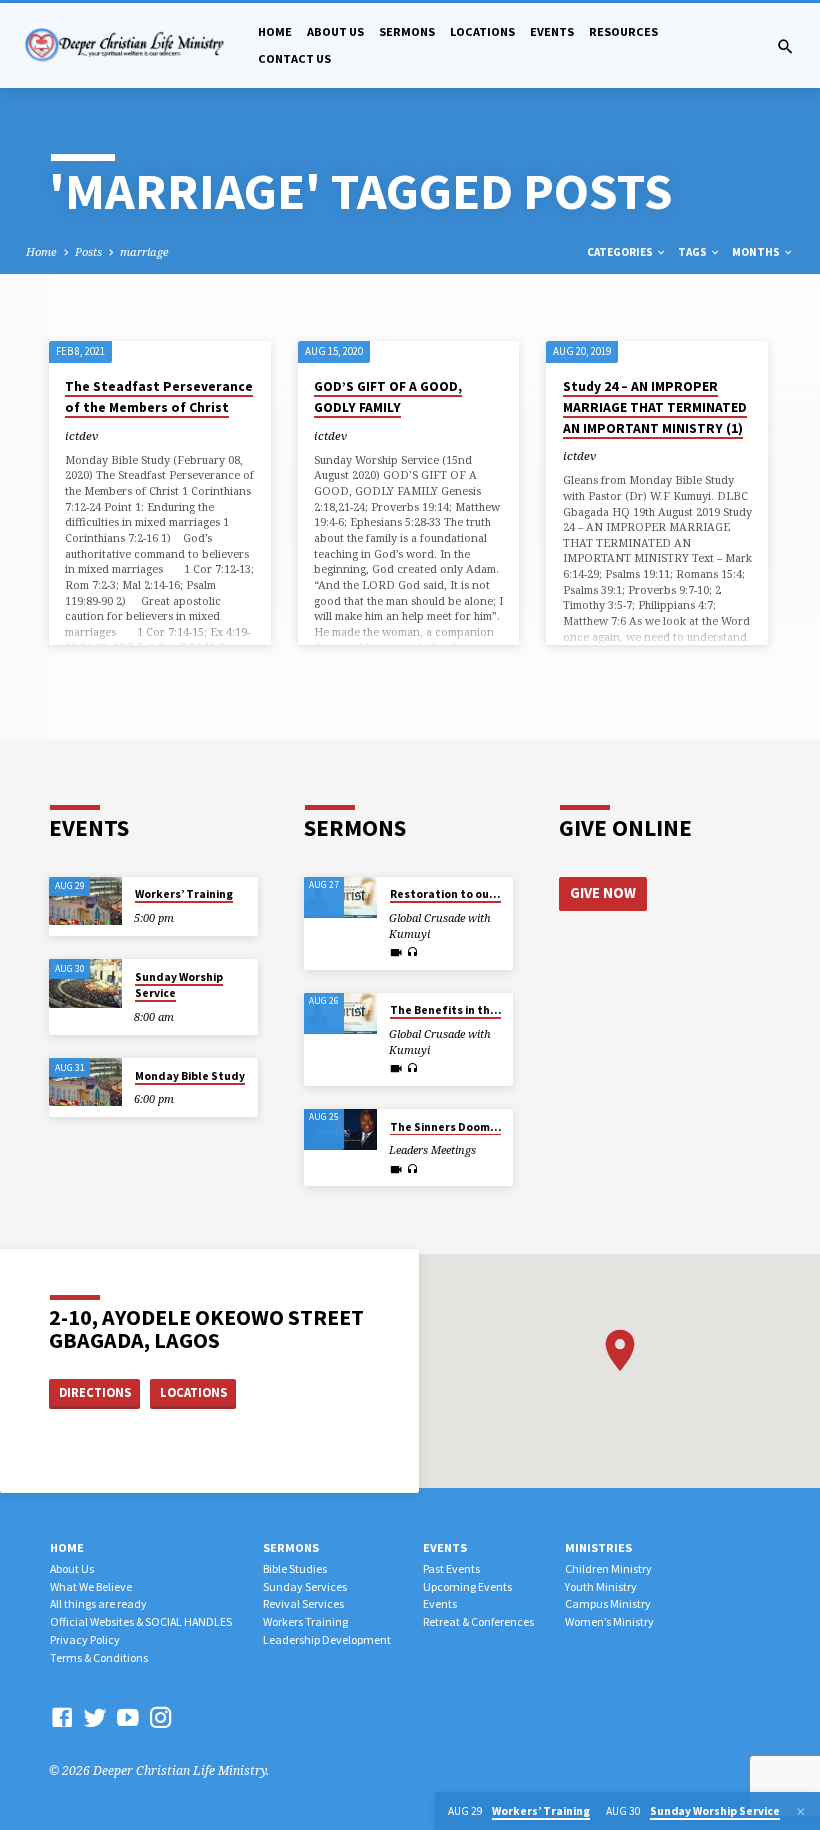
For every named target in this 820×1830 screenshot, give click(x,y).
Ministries (598, 1547)
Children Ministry (608, 1568)
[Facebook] (62, 1717)
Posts (88, 251)
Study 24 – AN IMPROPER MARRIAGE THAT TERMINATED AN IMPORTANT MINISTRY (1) (655, 407)
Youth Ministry (601, 1586)
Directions (95, 1392)
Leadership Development (327, 1639)
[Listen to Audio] (412, 952)
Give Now (603, 893)
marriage (144, 251)
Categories (621, 252)
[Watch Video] (396, 952)
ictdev (81, 435)
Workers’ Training (184, 894)
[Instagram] (161, 1717)
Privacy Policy (85, 1639)
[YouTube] (128, 1717)
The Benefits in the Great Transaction (496, 1010)
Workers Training (305, 1621)
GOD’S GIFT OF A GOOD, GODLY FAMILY (388, 397)
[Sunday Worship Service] (85, 983)
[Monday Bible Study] (85, 1082)
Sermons (407, 31)
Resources (623, 31)
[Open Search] (785, 46)
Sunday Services (305, 1586)
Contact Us (294, 58)
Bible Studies (295, 1568)
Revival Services (303, 1603)
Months (757, 252)
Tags (693, 252)
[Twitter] (95, 1717)
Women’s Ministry (609, 1621)
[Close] (801, 1811)
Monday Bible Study (190, 1076)
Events (552, 31)
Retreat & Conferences (478, 1621)
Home (275, 31)
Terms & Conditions (99, 1657)
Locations (482, 31)
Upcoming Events (467, 1586)
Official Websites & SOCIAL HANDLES (141, 1621)
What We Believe (91, 1586)
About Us (335, 31)
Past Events (451, 1568)
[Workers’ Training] (85, 901)
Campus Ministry (608, 1603)
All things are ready (98, 1603)
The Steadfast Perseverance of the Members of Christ (159, 397)
